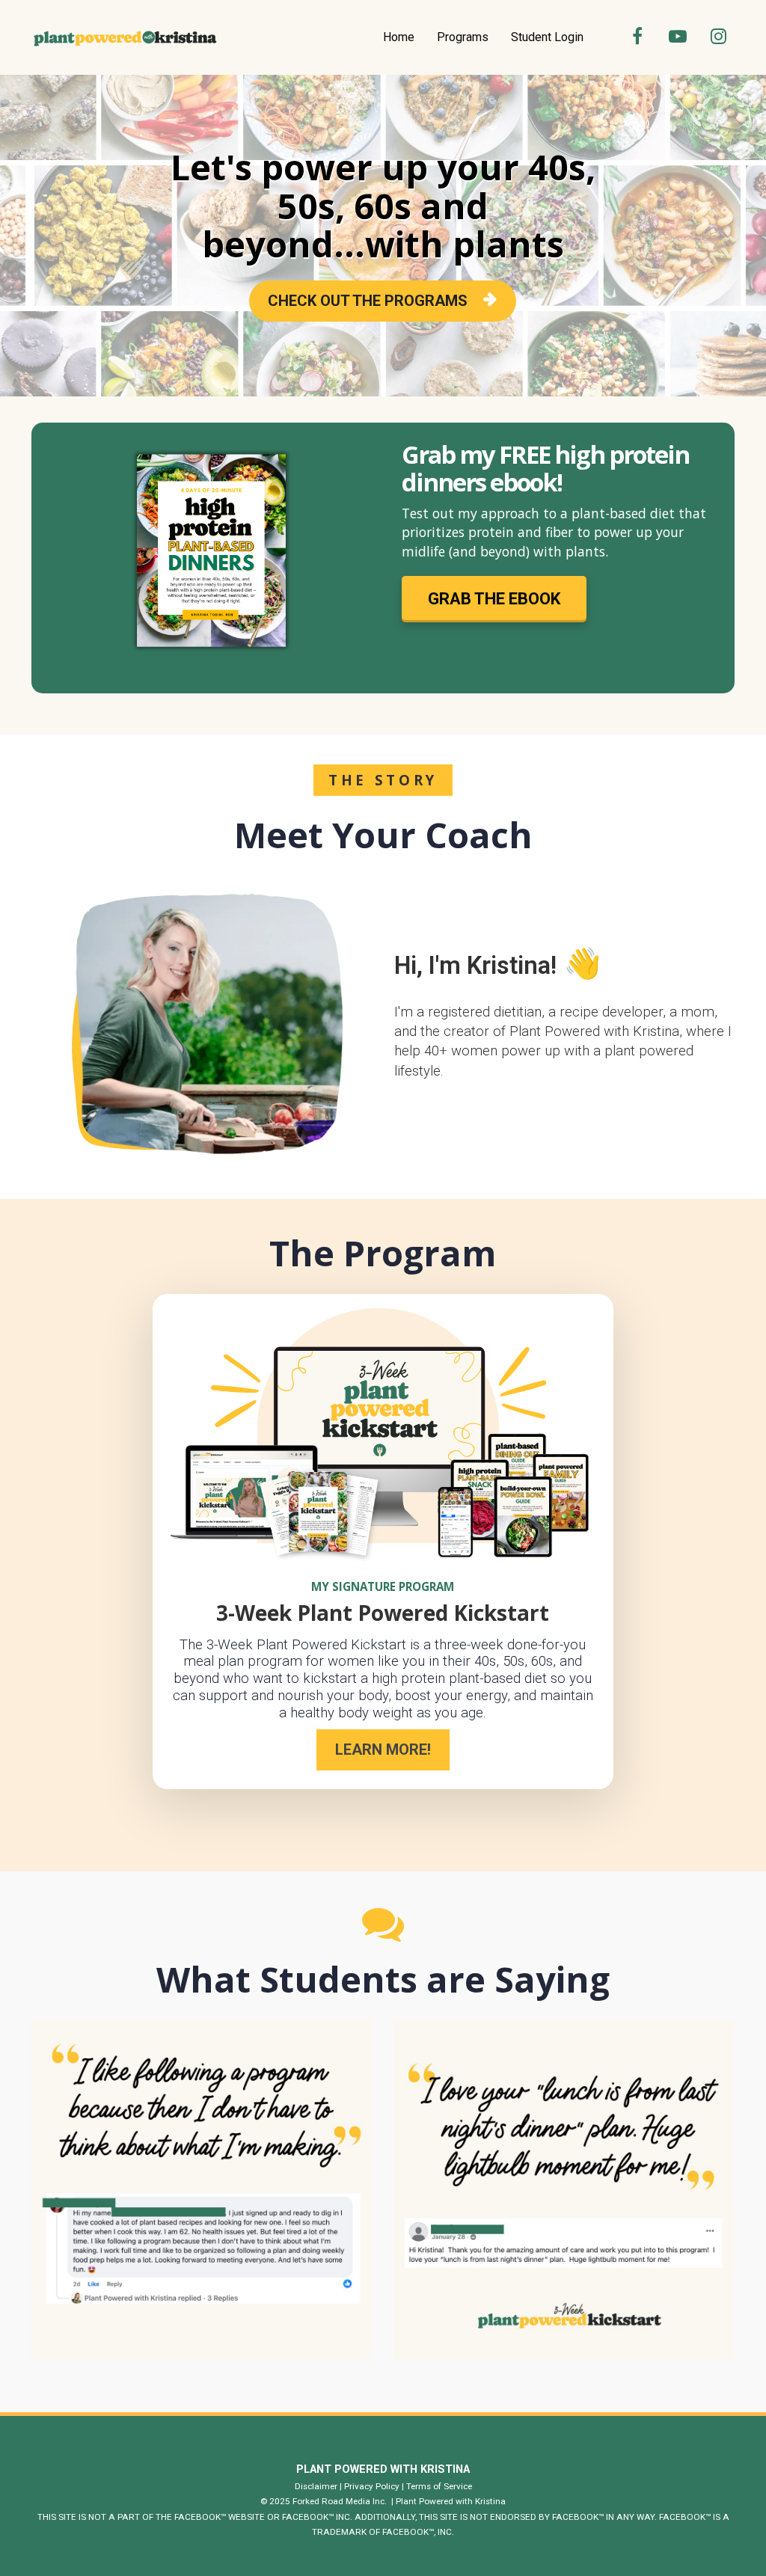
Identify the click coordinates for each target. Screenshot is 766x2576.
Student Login (547, 37)
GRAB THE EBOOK (494, 599)
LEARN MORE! (383, 1749)
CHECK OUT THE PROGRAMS (368, 301)
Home (399, 37)
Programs (463, 37)
